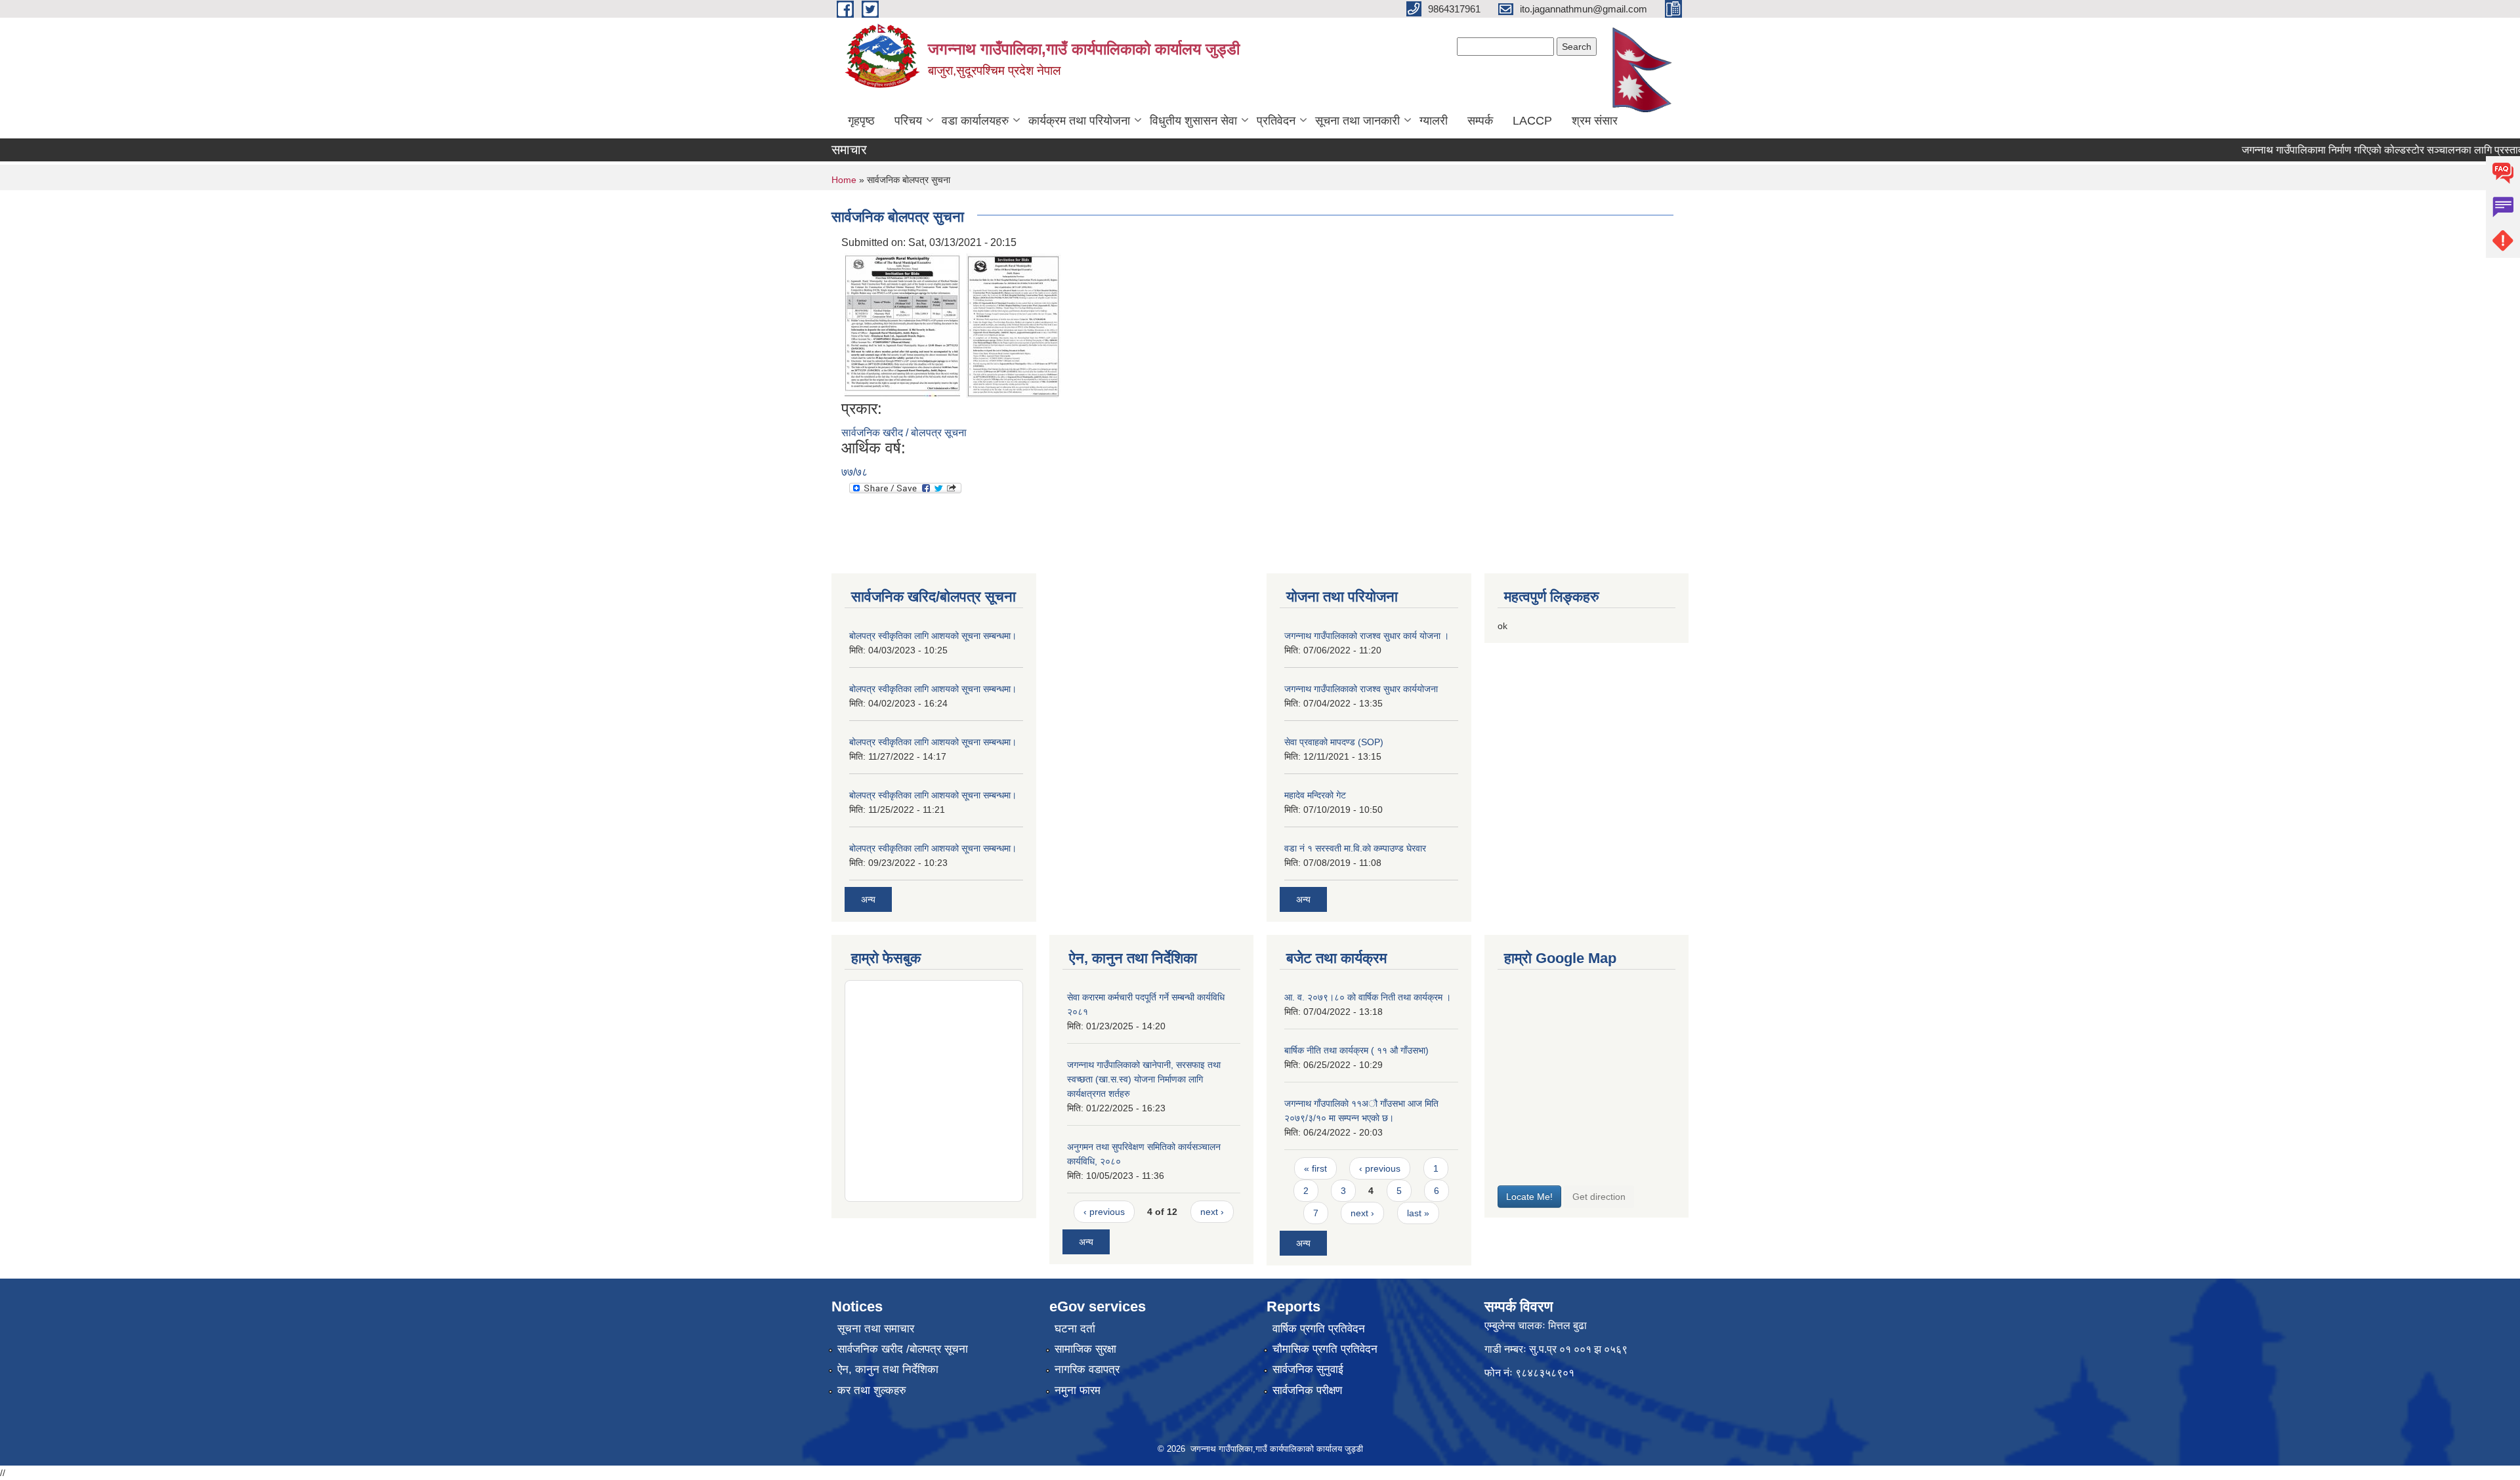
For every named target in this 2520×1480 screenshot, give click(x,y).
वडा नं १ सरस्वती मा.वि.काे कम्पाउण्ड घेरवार (1355, 848)
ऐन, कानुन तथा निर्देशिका (888, 1369)
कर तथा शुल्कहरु (872, 1390)
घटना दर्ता (1075, 1329)
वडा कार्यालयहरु (975, 121)
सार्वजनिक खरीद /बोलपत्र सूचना (903, 1349)
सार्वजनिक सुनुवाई (1308, 1369)
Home (844, 180)
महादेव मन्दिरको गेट (1315, 795)
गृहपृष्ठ (861, 121)
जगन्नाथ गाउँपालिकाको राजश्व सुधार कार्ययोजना (1361, 689)
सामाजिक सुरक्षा (1085, 1349)
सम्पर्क (1480, 121)
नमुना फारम (1078, 1390)
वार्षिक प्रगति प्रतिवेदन (1319, 1329)
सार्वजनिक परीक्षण (1307, 1390)
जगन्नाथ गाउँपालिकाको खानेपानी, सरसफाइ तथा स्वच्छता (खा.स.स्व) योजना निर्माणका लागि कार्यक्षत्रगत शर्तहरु (1144, 1079)
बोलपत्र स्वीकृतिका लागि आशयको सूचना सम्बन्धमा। (933, 636)
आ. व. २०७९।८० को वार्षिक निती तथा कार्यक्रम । (1368, 997)
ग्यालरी (1434, 121)
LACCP (1532, 121)
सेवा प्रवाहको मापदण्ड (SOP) (1334, 742)
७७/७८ (854, 472)
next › (1212, 1212)
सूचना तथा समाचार (876, 1329)
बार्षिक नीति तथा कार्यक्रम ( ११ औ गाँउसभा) (1356, 1050)
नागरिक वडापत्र (1087, 1369)
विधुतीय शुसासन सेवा (1193, 121)
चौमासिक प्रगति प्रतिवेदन (1325, 1349)
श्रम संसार (1595, 121)
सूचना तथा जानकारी (1357, 121)
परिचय (908, 121)
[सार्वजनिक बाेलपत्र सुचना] (902, 324)
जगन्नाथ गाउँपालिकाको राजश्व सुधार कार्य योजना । (1367, 636)
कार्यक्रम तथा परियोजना (1079, 121)
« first (1315, 1168)
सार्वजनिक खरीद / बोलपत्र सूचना (904, 433)
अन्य (868, 899)
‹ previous (1104, 1212)
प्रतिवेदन (1276, 121)
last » (1418, 1213)
